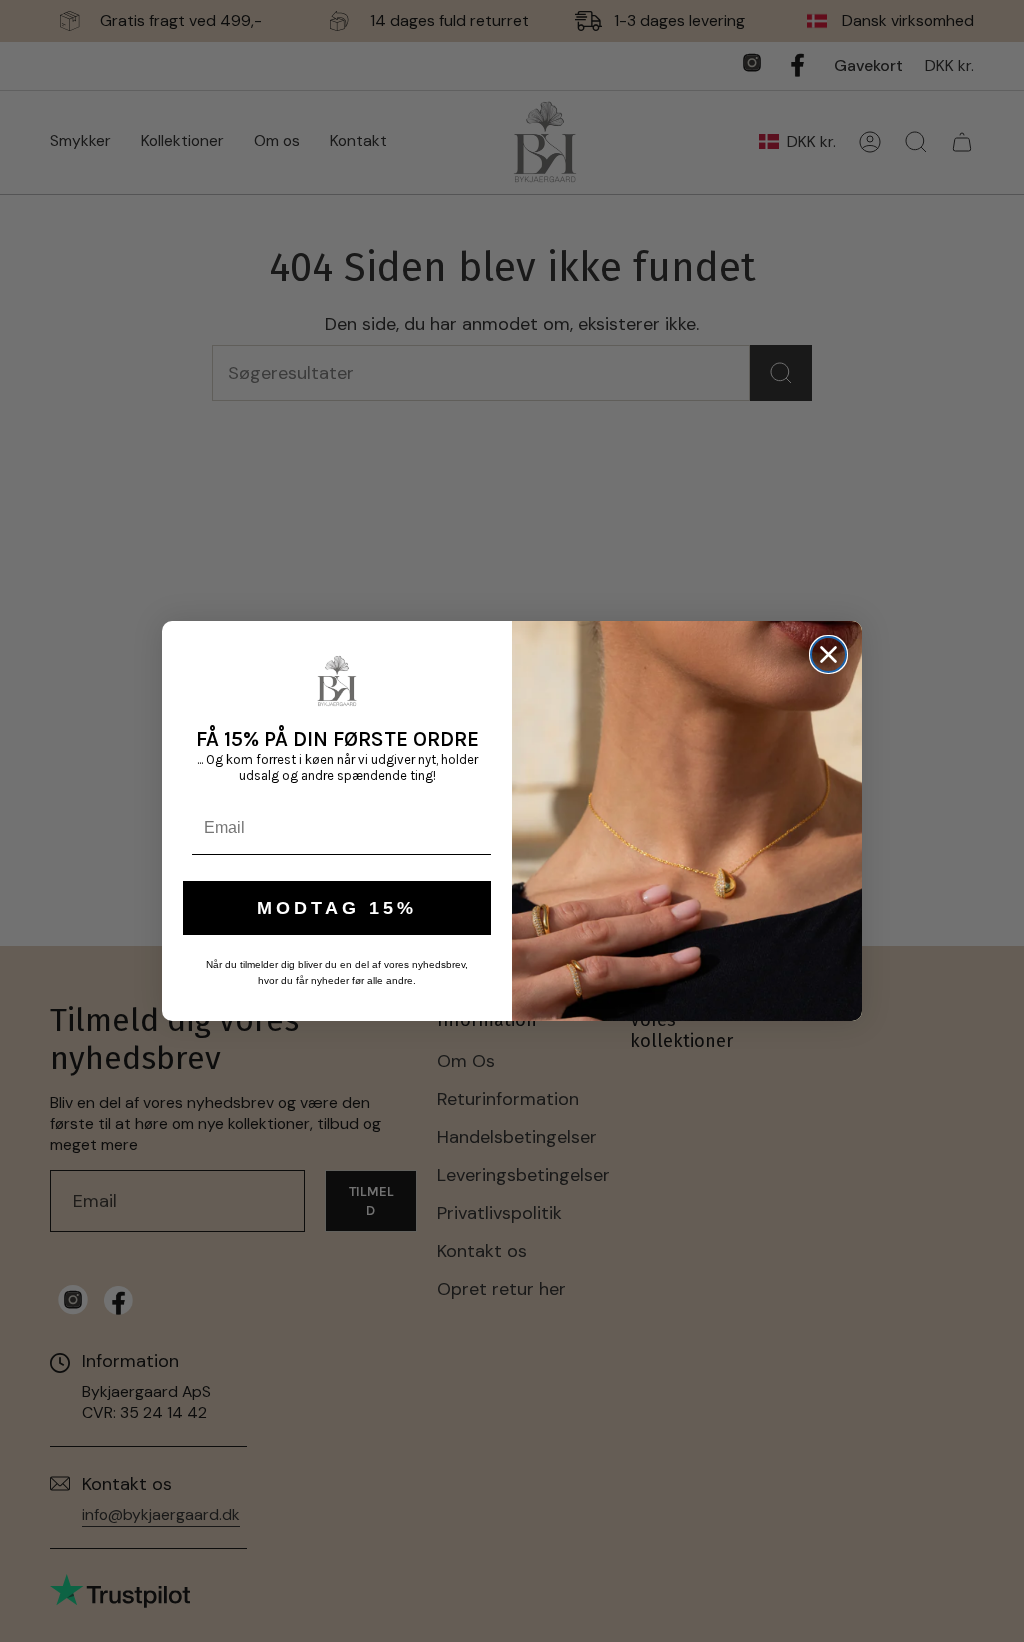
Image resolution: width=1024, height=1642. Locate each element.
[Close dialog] (828, 654)
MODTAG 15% (337, 908)
